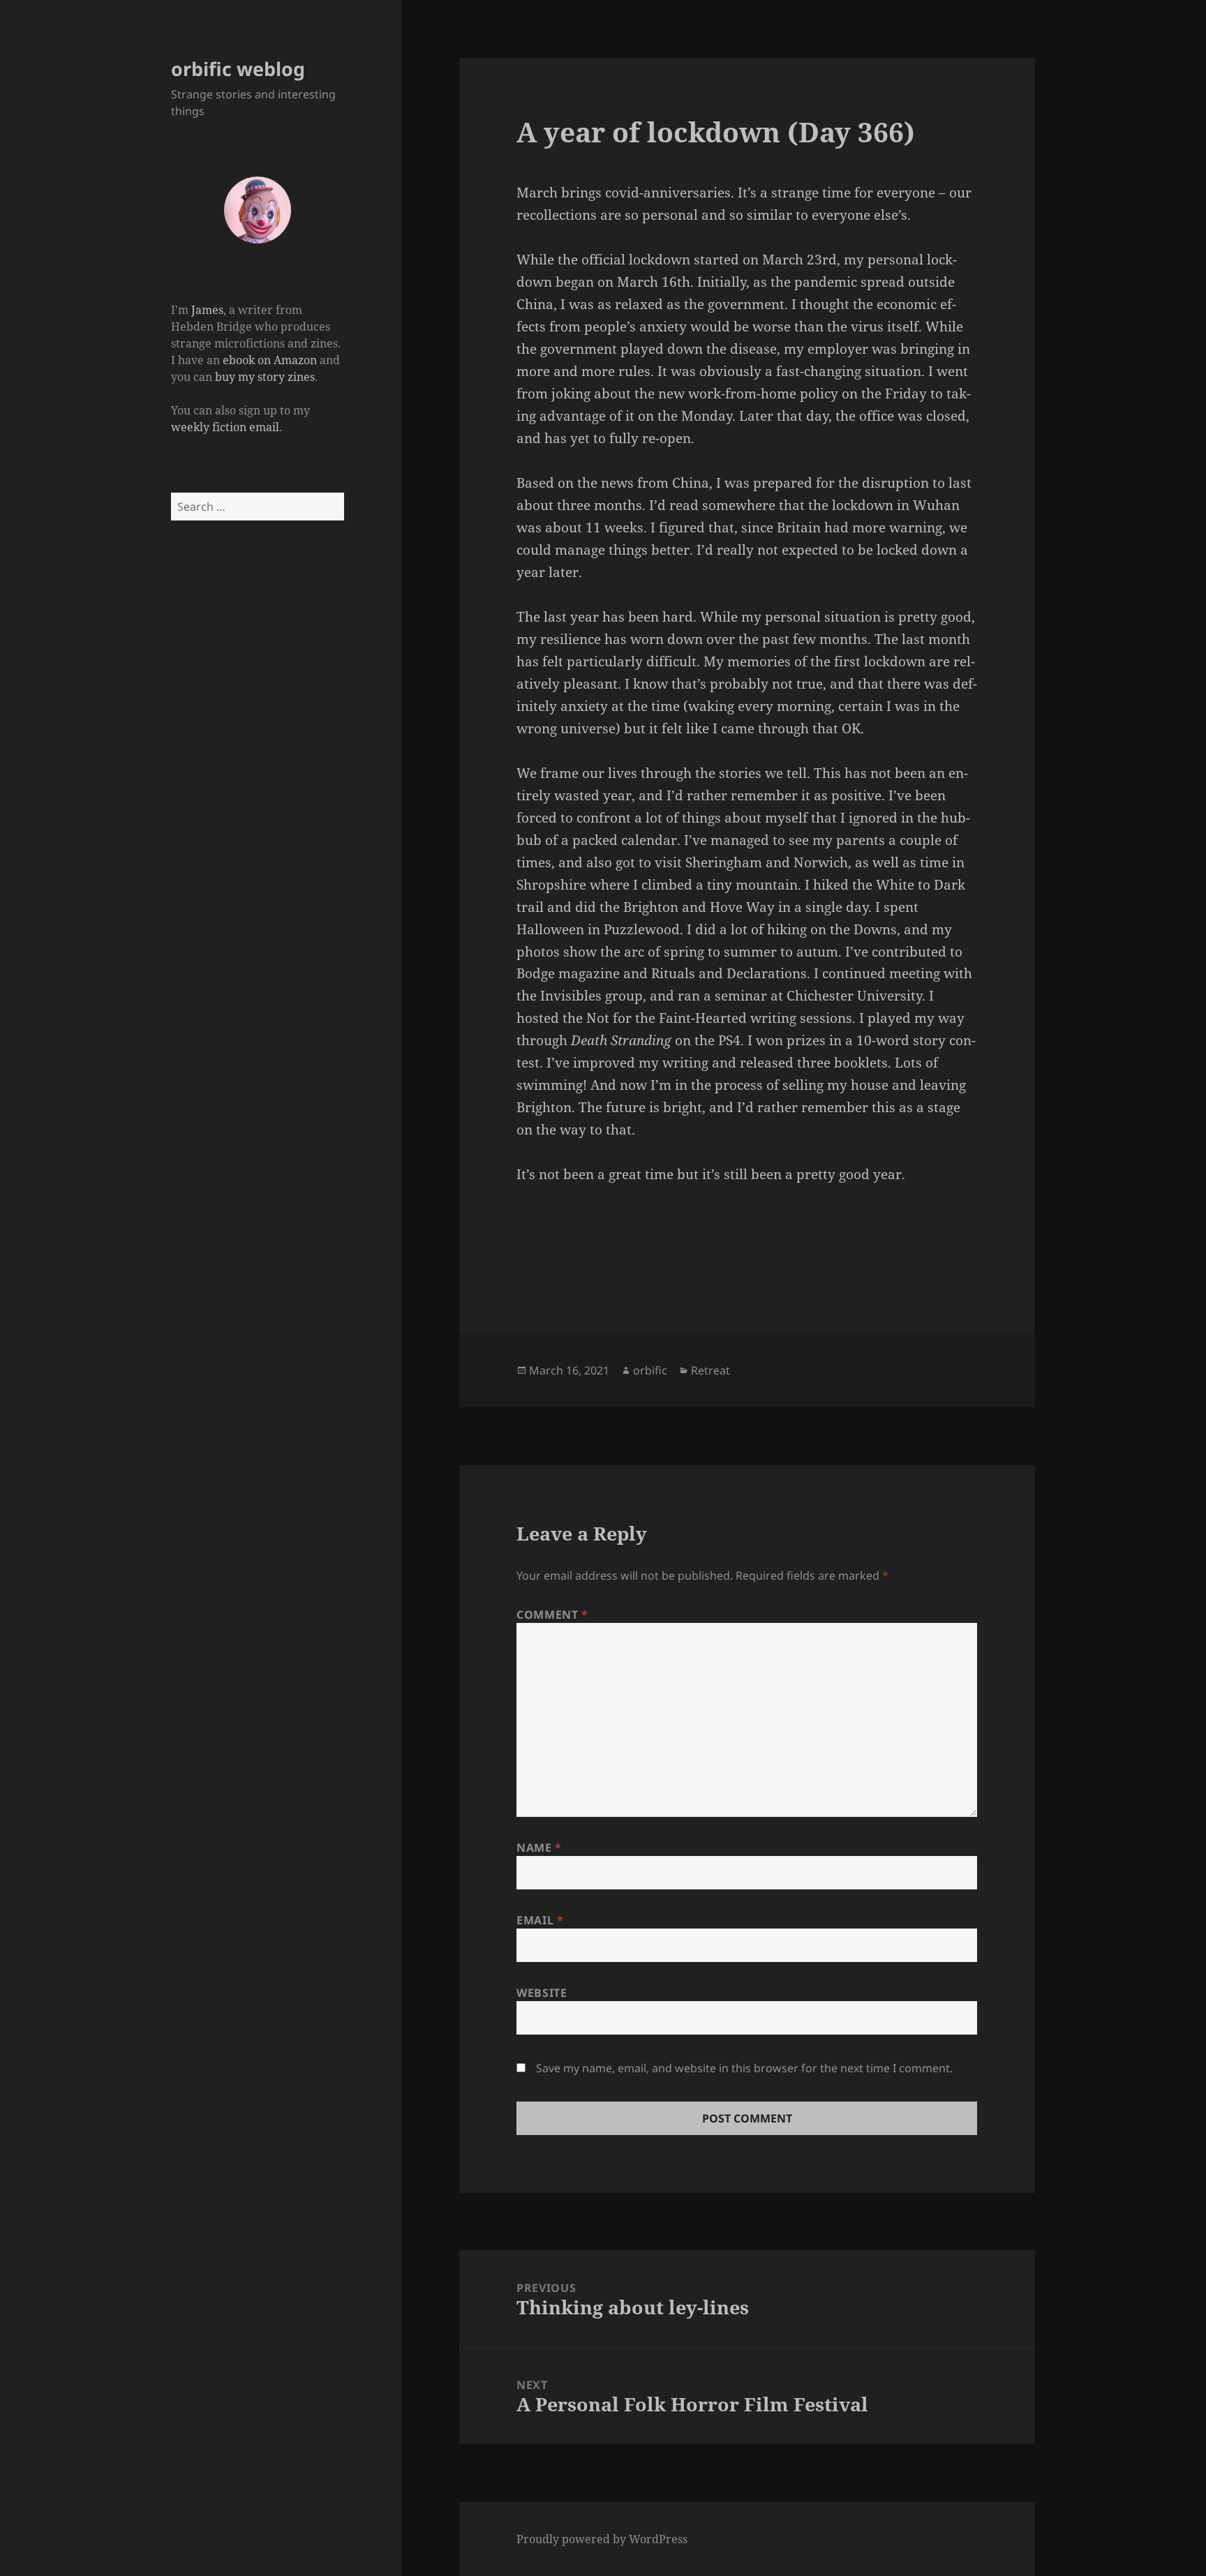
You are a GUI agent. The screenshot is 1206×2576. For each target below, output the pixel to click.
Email (540, 1920)
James (207, 310)
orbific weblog (238, 69)
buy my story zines (265, 377)
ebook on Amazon (270, 360)
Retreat (710, 1370)
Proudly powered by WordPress (602, 2539)
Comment (552, 1615)
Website (542, 1993)
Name (539, 1848)
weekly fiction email (225, 427)
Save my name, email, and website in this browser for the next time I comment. (744, 2068)
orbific (650, 1370)
